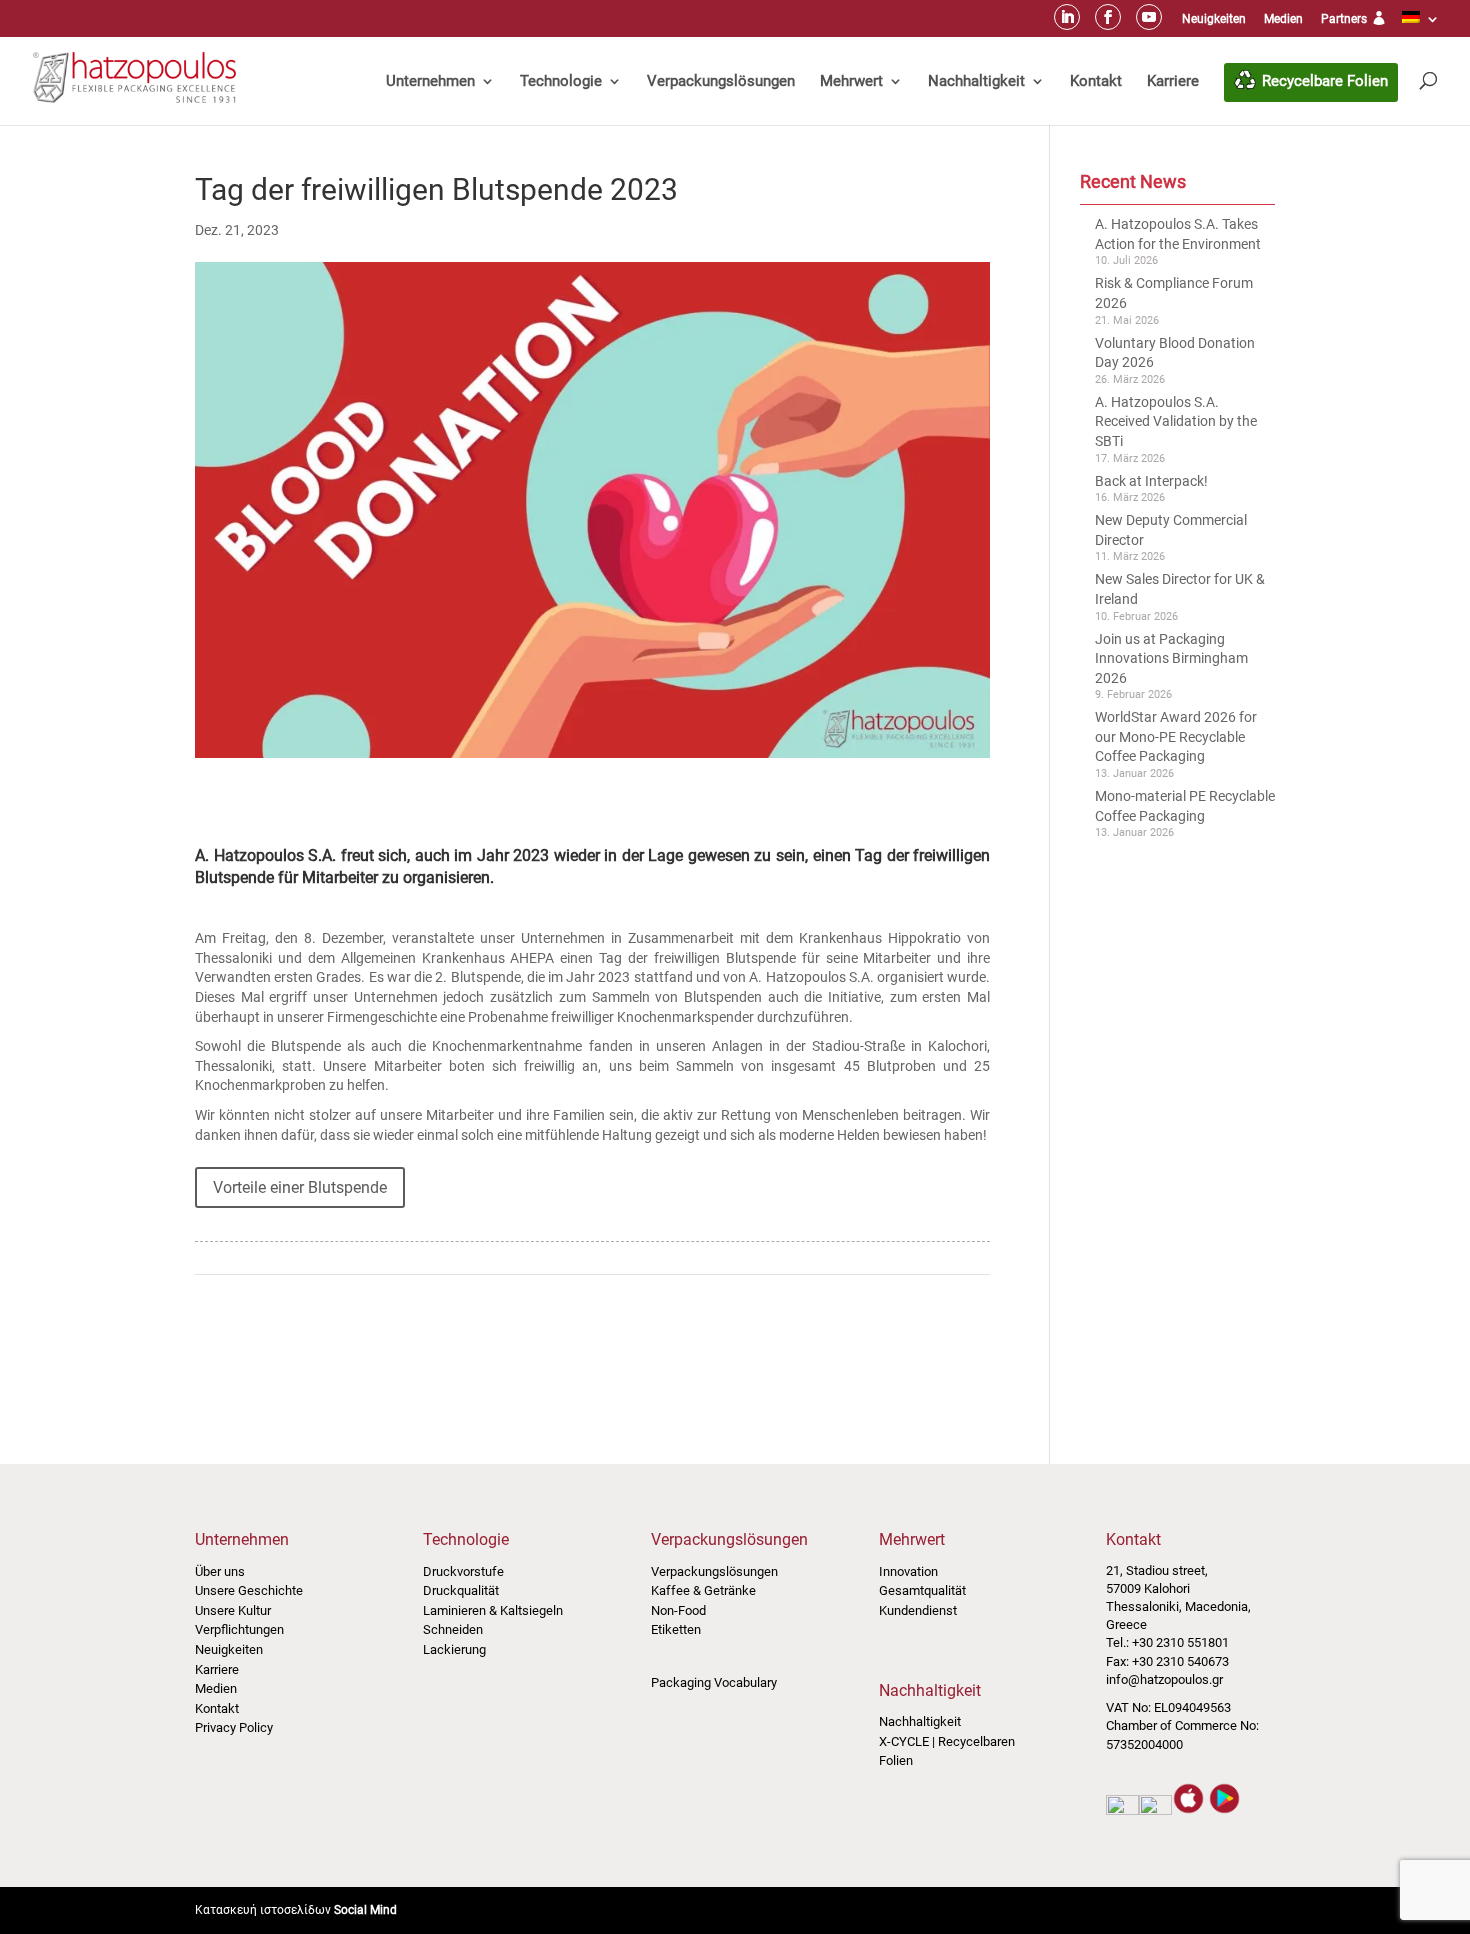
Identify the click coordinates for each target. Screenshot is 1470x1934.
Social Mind (365, 1910)
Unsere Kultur (233, 1610)
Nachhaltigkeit (976, 81)
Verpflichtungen (239, 1629)
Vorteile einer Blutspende (300, 1187)
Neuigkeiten (1214, 19)
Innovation (908, 1571)
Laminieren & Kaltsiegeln (493, 1610)
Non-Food (678, 1610)
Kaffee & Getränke (703, 1590)
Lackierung (454, 1649)
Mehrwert (851, 81)
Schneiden (453, 1629)
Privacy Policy (234, 1727)
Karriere (1173, 81)
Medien (1283, 19)
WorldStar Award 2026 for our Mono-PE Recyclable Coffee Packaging (1176, 736)
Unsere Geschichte (249, 1590)
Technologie (561, 81)
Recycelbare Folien (1325, 81)
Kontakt (1096, 81)
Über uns (220, 1571)
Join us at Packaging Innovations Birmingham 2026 (1171, 658)
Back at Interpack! (1151, 481)
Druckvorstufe (463, 1571)
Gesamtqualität (922, 1590)
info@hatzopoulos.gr (1164, 1679)
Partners (1345, 19)
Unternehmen (430, 81)
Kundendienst (918, 1610)
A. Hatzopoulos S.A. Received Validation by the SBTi (1176, 421)
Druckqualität (461, 1590)
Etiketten (676, 1629)
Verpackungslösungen (721, 81)
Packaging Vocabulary (714, 1682)
